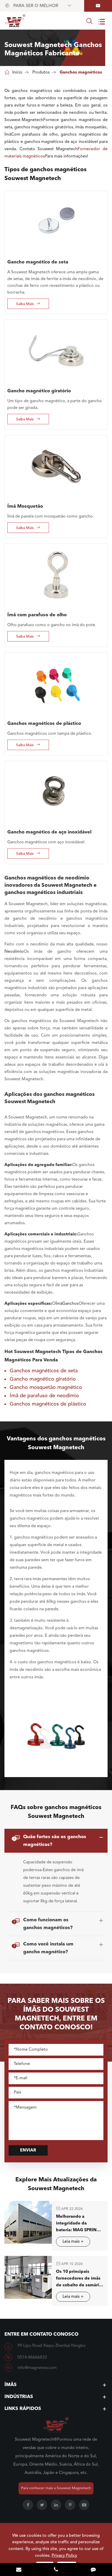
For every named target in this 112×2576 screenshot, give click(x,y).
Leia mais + (73, 2242)
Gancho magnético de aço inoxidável (49, 832)
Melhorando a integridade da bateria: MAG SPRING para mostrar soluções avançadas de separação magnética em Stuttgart (78, 2224)
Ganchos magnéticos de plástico (44, 724)
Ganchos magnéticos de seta (44, 1371)
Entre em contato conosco (41, 2334)
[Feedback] (93, 2570)
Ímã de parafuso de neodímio (44, 1396)
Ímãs (11, 2385)
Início (17, 72)
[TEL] (56, 2570)
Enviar (28, 2150)
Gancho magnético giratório (39, 391)
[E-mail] (19, 2570)
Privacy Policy (64, 2556)
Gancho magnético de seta (38, 262)
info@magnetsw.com (37, 2368)
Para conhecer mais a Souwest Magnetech (56, 2488)
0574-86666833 (32, 2358)
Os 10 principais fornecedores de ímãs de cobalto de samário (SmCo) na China (79, 2279)
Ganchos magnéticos (81, 72)
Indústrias (19, 2397)
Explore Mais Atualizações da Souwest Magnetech (56, 2184)
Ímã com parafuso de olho (37, 615)
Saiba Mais (28, 304)
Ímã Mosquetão (25, 506)
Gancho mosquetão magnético (46, 1388)
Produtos (41, 72)
